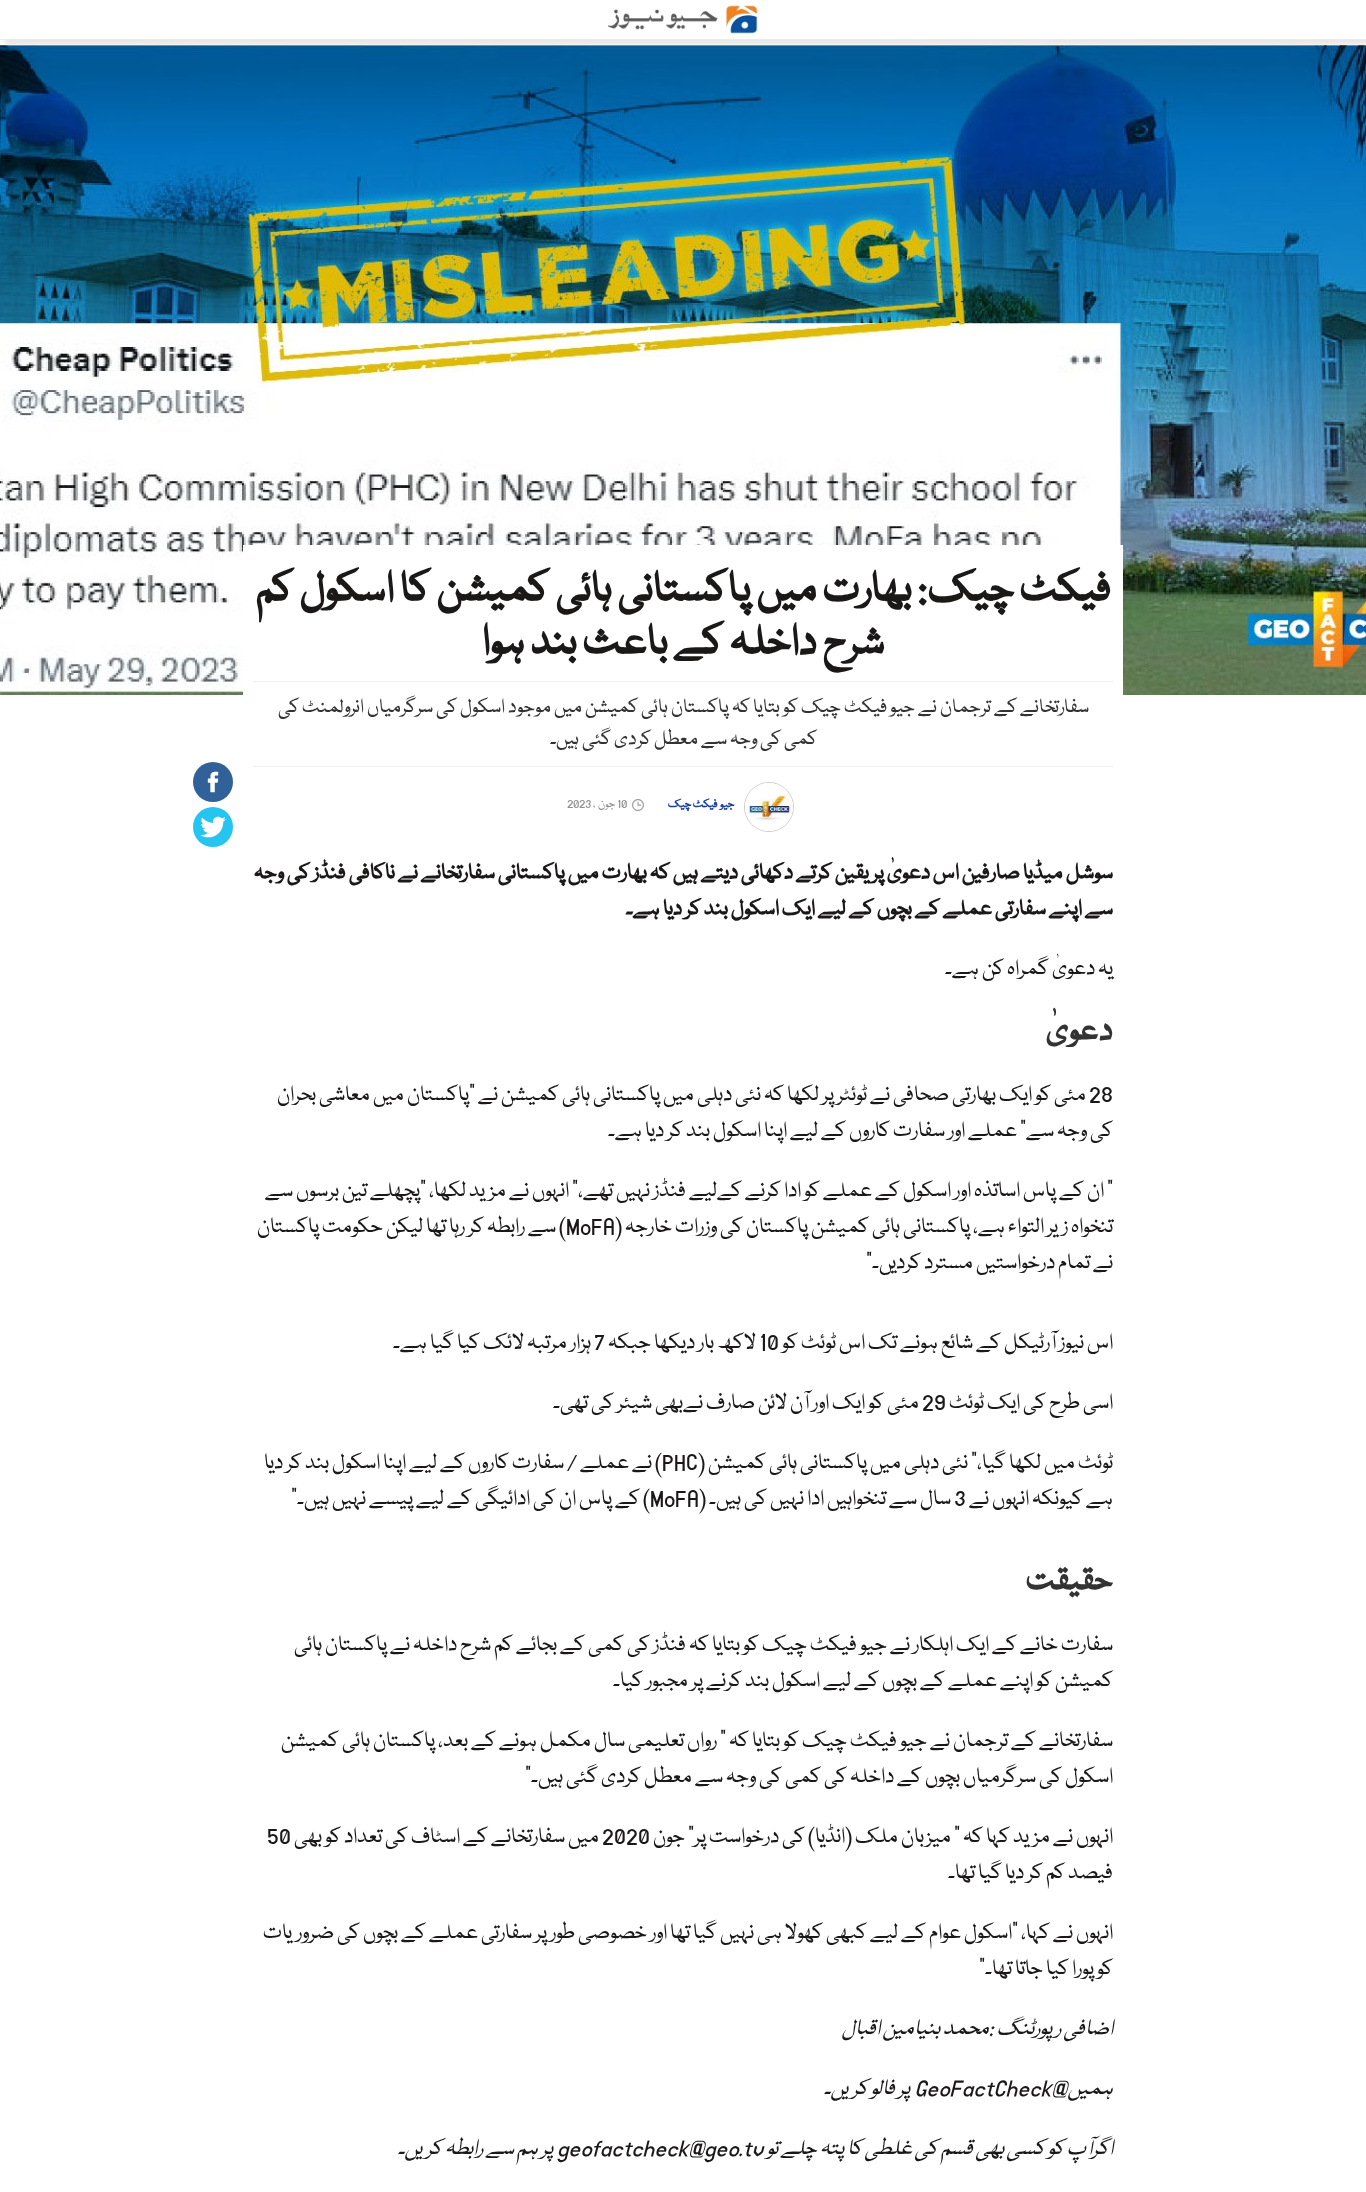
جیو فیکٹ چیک (701, 804)
